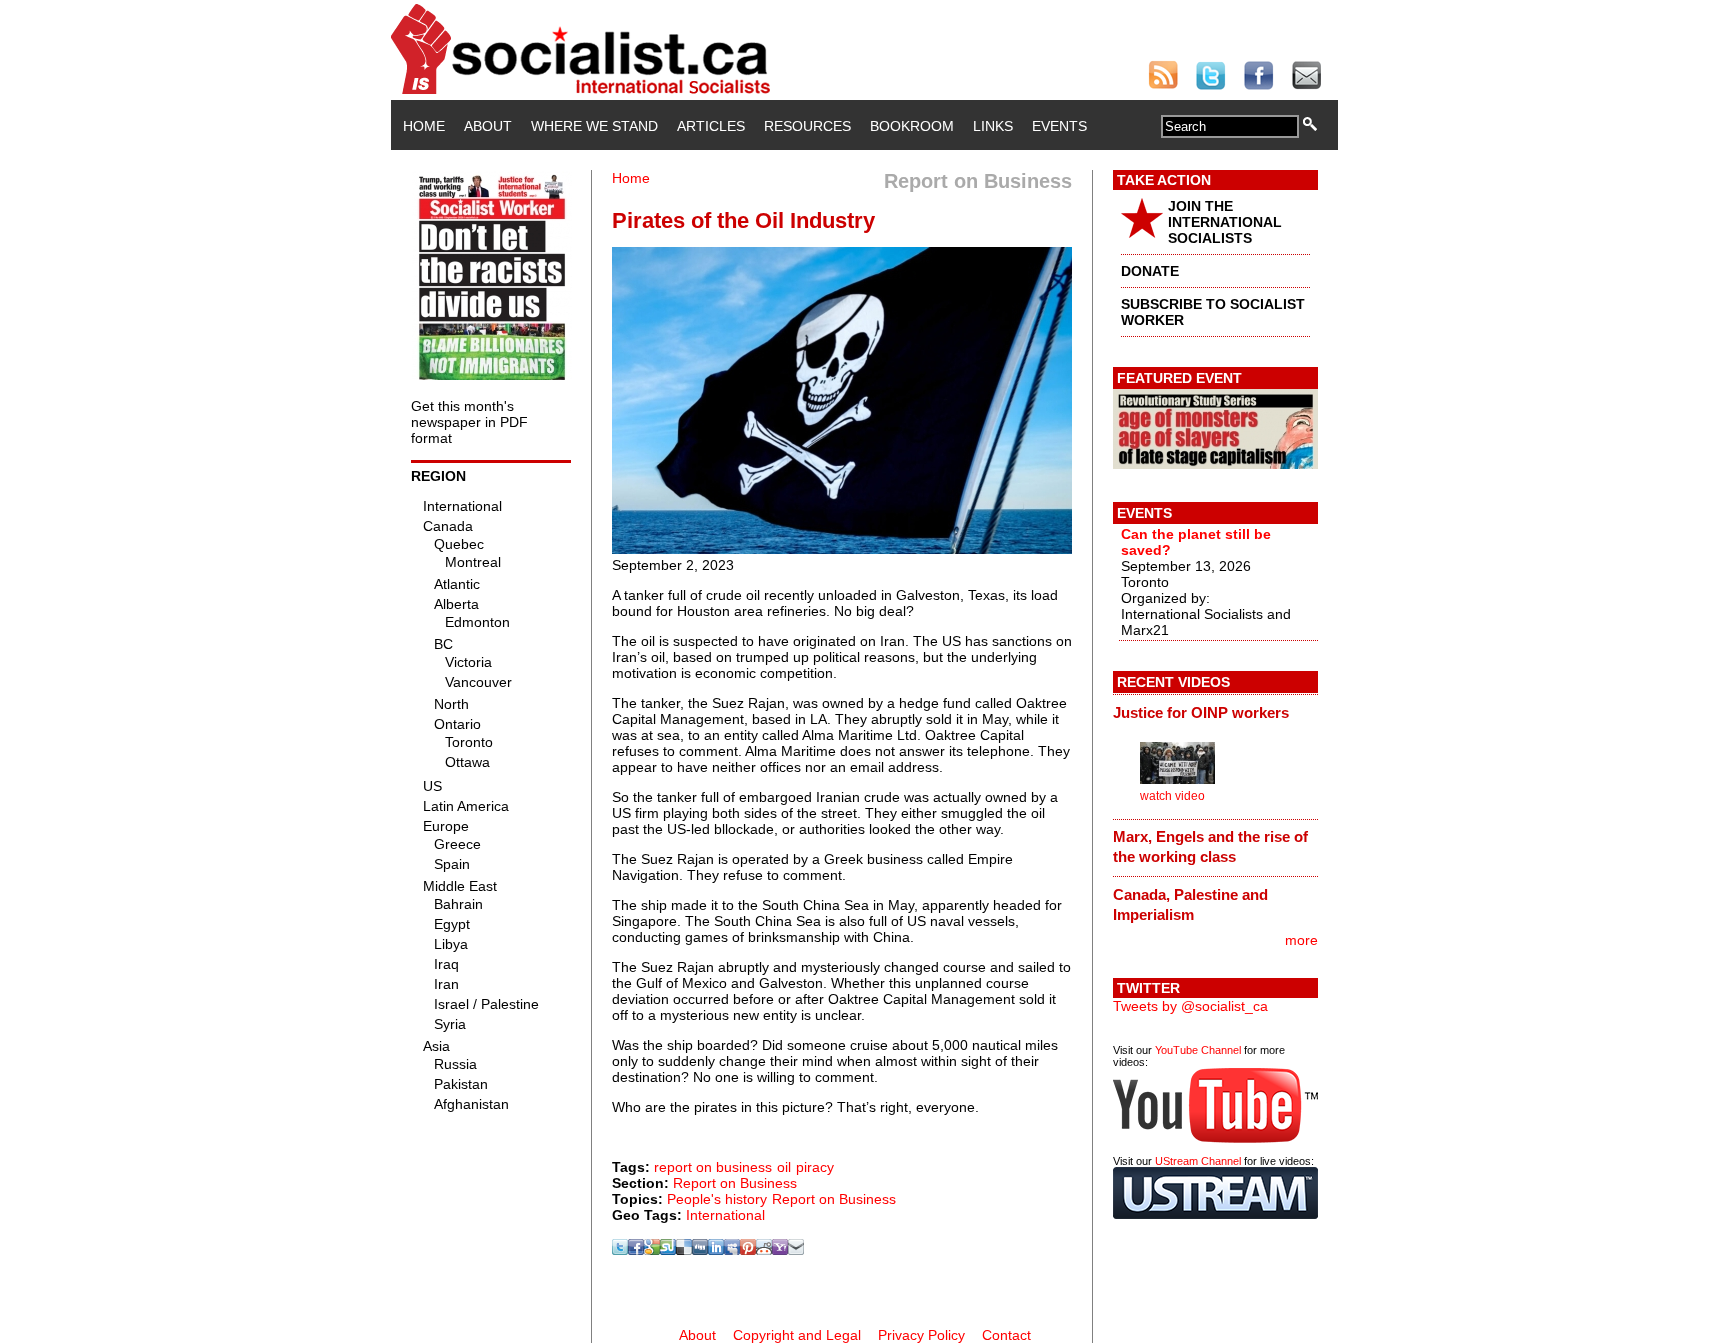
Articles (711, 126)
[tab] (1215, 712)
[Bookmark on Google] (652, 1250)
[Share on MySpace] (732, 1250)
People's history (717, 1199)
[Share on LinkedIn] (716, 1250)
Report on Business (735, 1183)
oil (784, 1167)
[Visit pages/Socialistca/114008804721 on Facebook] (636, 1250)
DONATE (1150, 271)
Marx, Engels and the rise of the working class (1210, 846)
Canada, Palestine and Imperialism (1190, 904)
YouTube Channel (1198, 1050)
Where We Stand (594, 126)
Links (993, 126)
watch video (1172, 796)
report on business (713, 1167)
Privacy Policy (921, 1335)
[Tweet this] (620, 1250)
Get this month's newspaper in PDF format (469, 422)
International (725, 1215)
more (1301, 940)
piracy (815, 1167)
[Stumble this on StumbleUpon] (668, 1250)
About (488, 126)
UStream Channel (1198, 1161)
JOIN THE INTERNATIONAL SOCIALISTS (1225, 222)
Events (1059, 126)
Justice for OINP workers (1201, 712)
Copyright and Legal (797, 1335)
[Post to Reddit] (764, 1250)
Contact (1006, 1335)
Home (424, 126)
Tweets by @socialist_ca (1190, 1006)
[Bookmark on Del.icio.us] (684, 1250)
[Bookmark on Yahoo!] (780, 1250)
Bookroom (912, 126)
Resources (807, 126)
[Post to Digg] (700, 1250)
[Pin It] (748, 1250)
